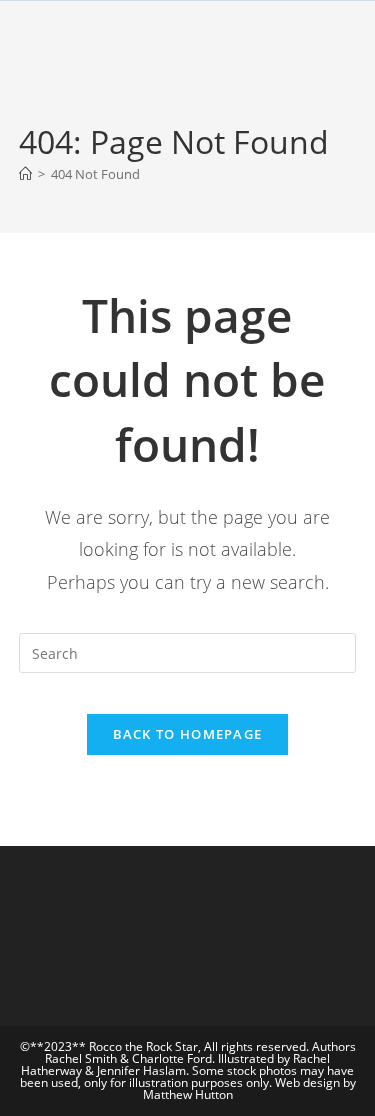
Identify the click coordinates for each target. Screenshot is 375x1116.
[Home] (25, 174)
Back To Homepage (188, 734)
